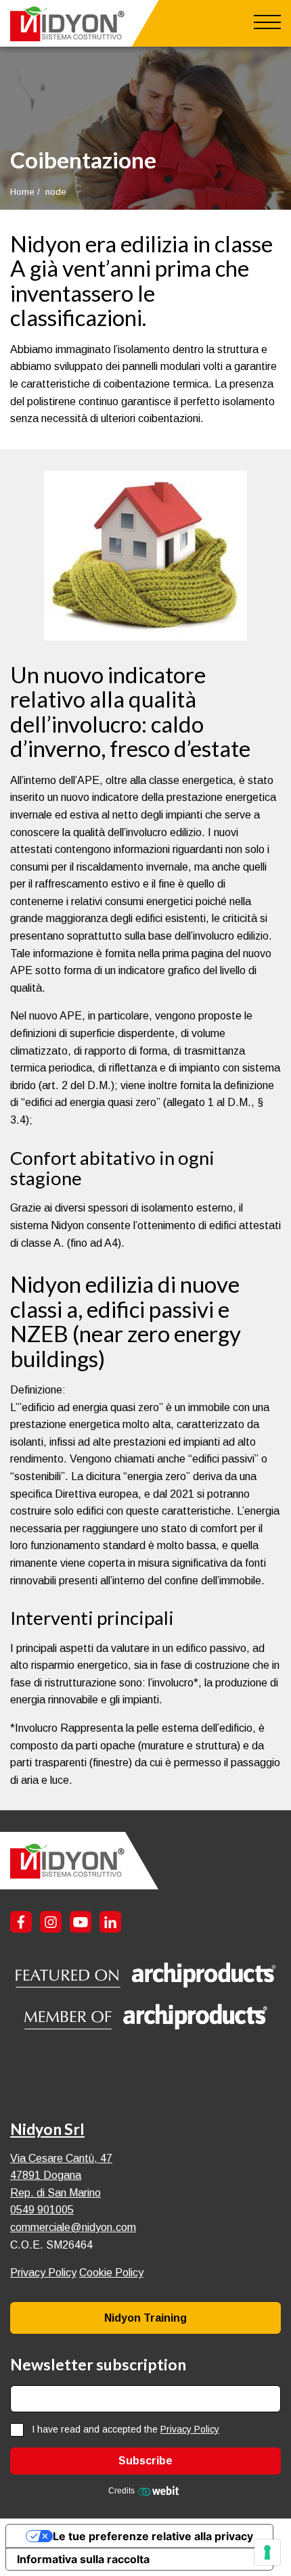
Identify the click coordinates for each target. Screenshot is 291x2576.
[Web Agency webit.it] (160, 2491)
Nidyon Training (145, 2318)
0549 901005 (42, 2210)
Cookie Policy (111, 2273)
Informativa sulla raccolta (83, 2559)
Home (22, 192)
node (56, 192)
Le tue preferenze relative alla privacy (153, 2536)
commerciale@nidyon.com (73, 2227)
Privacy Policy (43, 2273)
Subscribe (145, 2461)
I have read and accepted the (126, 2430)
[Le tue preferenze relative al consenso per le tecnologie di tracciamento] (267, 2552)
